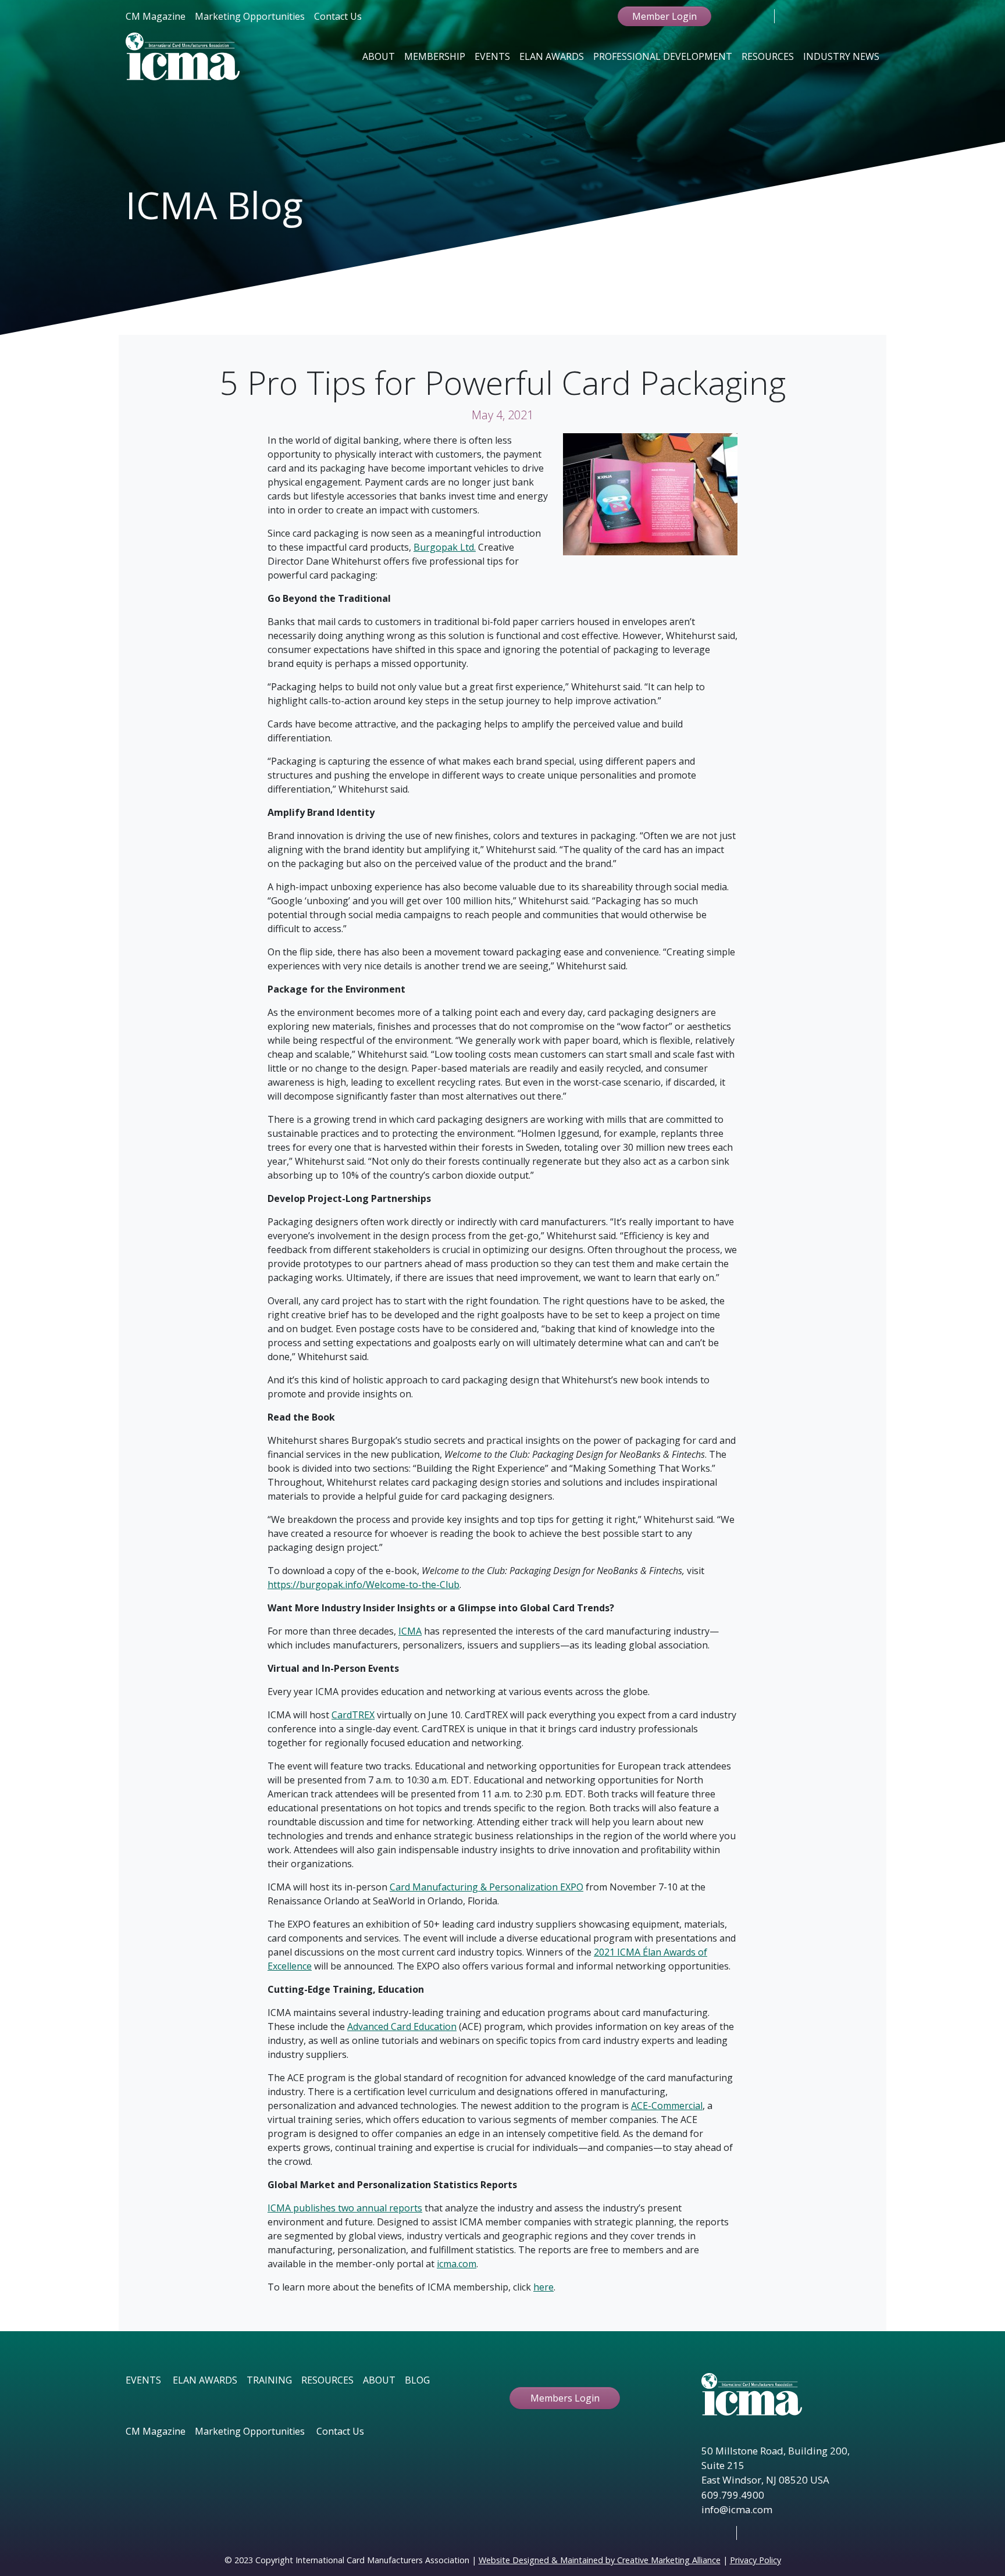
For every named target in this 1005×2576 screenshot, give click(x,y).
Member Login (664, 16)
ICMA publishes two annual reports (345, 2208)
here (544, 2287)
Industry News (841, 56)
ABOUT (379, 2380)
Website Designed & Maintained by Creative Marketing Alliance (600, 2560)
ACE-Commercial (667, 2106)
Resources (768, 56)
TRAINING (269, 2380)
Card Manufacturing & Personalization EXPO (487, 1887)
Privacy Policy (755, 2560)
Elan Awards (552, 56)
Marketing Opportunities (250, 16)
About (379, 56)
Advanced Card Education (402, 2026)
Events (492, 56)
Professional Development (663, 56)
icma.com (457, 2264)
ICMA (410, 1631)
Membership (435, 56)
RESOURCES (327, 2380)
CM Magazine (156, 16)
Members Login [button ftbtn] (565, 2398)
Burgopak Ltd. (445, 547)
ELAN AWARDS (205, 2380)
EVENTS (143, 2380)
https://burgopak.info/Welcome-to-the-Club (363, 1585)
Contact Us (338, 16)
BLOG (417, 2380)
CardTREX (353, 1715)
